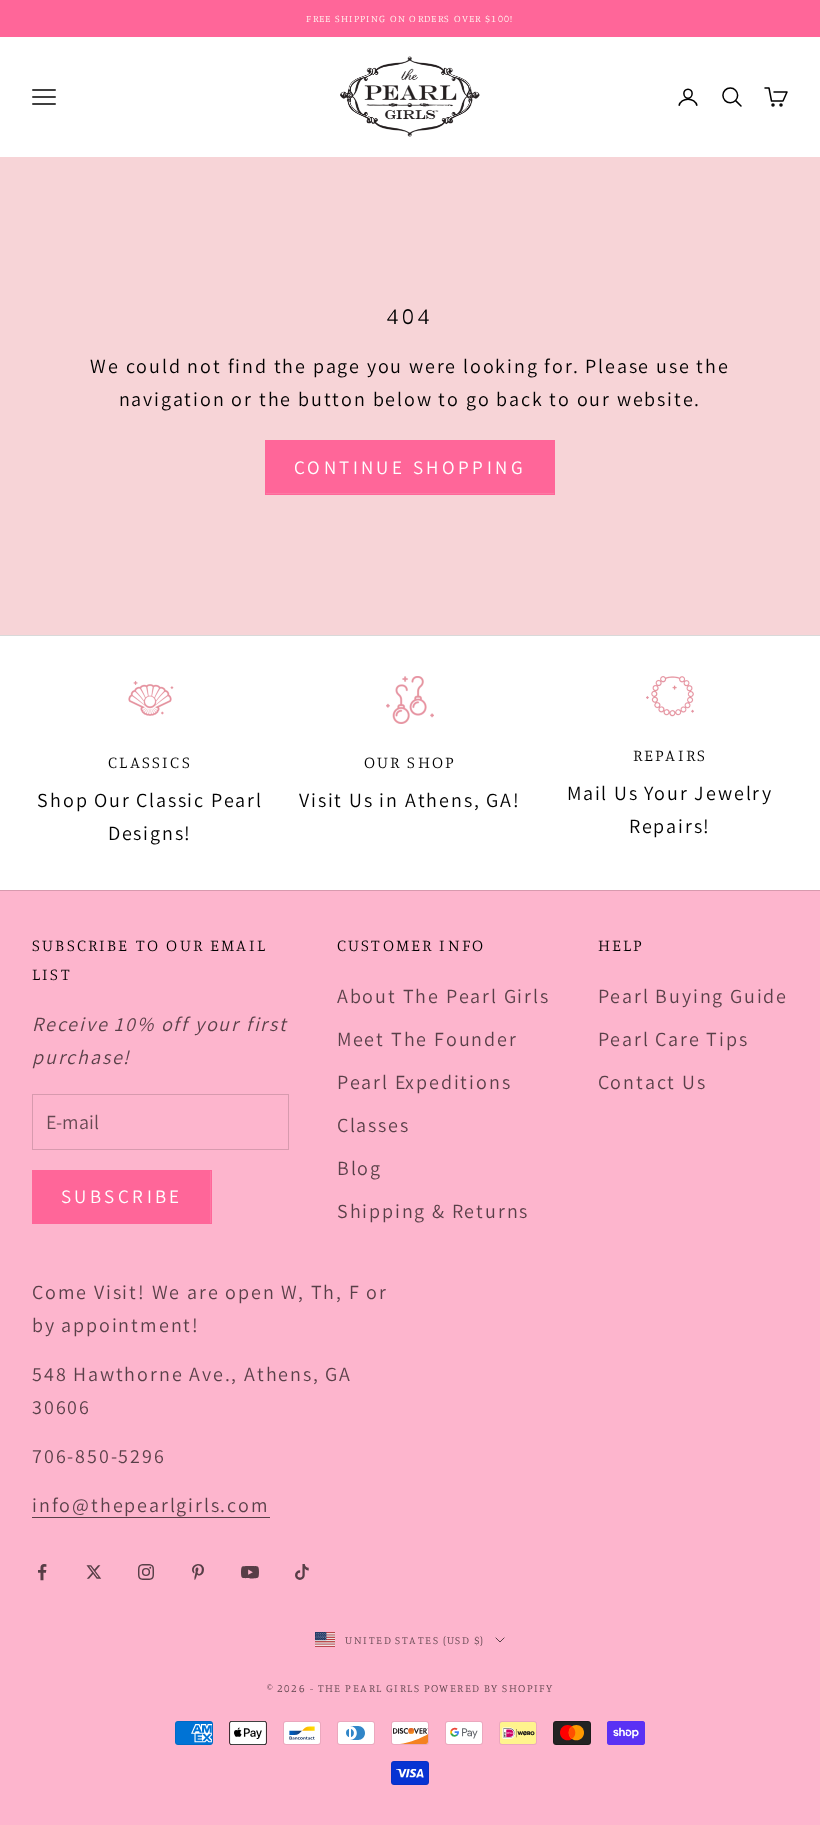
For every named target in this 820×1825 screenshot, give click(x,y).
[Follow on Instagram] (146, 1572)
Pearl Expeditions (424, 1082)
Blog (359, 1168)
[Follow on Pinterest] (198, 1572)
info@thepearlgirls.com (151, 1505)
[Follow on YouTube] (250, 1572)
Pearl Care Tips (673, 1039)
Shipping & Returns (433, 1211)
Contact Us (652, 1082)
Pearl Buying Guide (693, 996)
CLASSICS (149, 762)
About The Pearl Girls (443, 996)
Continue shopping (410, 467)
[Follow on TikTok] (302, 1572)
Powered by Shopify (489, 1688)
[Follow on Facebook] (42, 1572)
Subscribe (122, 1196)
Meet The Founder (427, 1039)
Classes (373, 1125)
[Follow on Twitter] (94, 1572)
